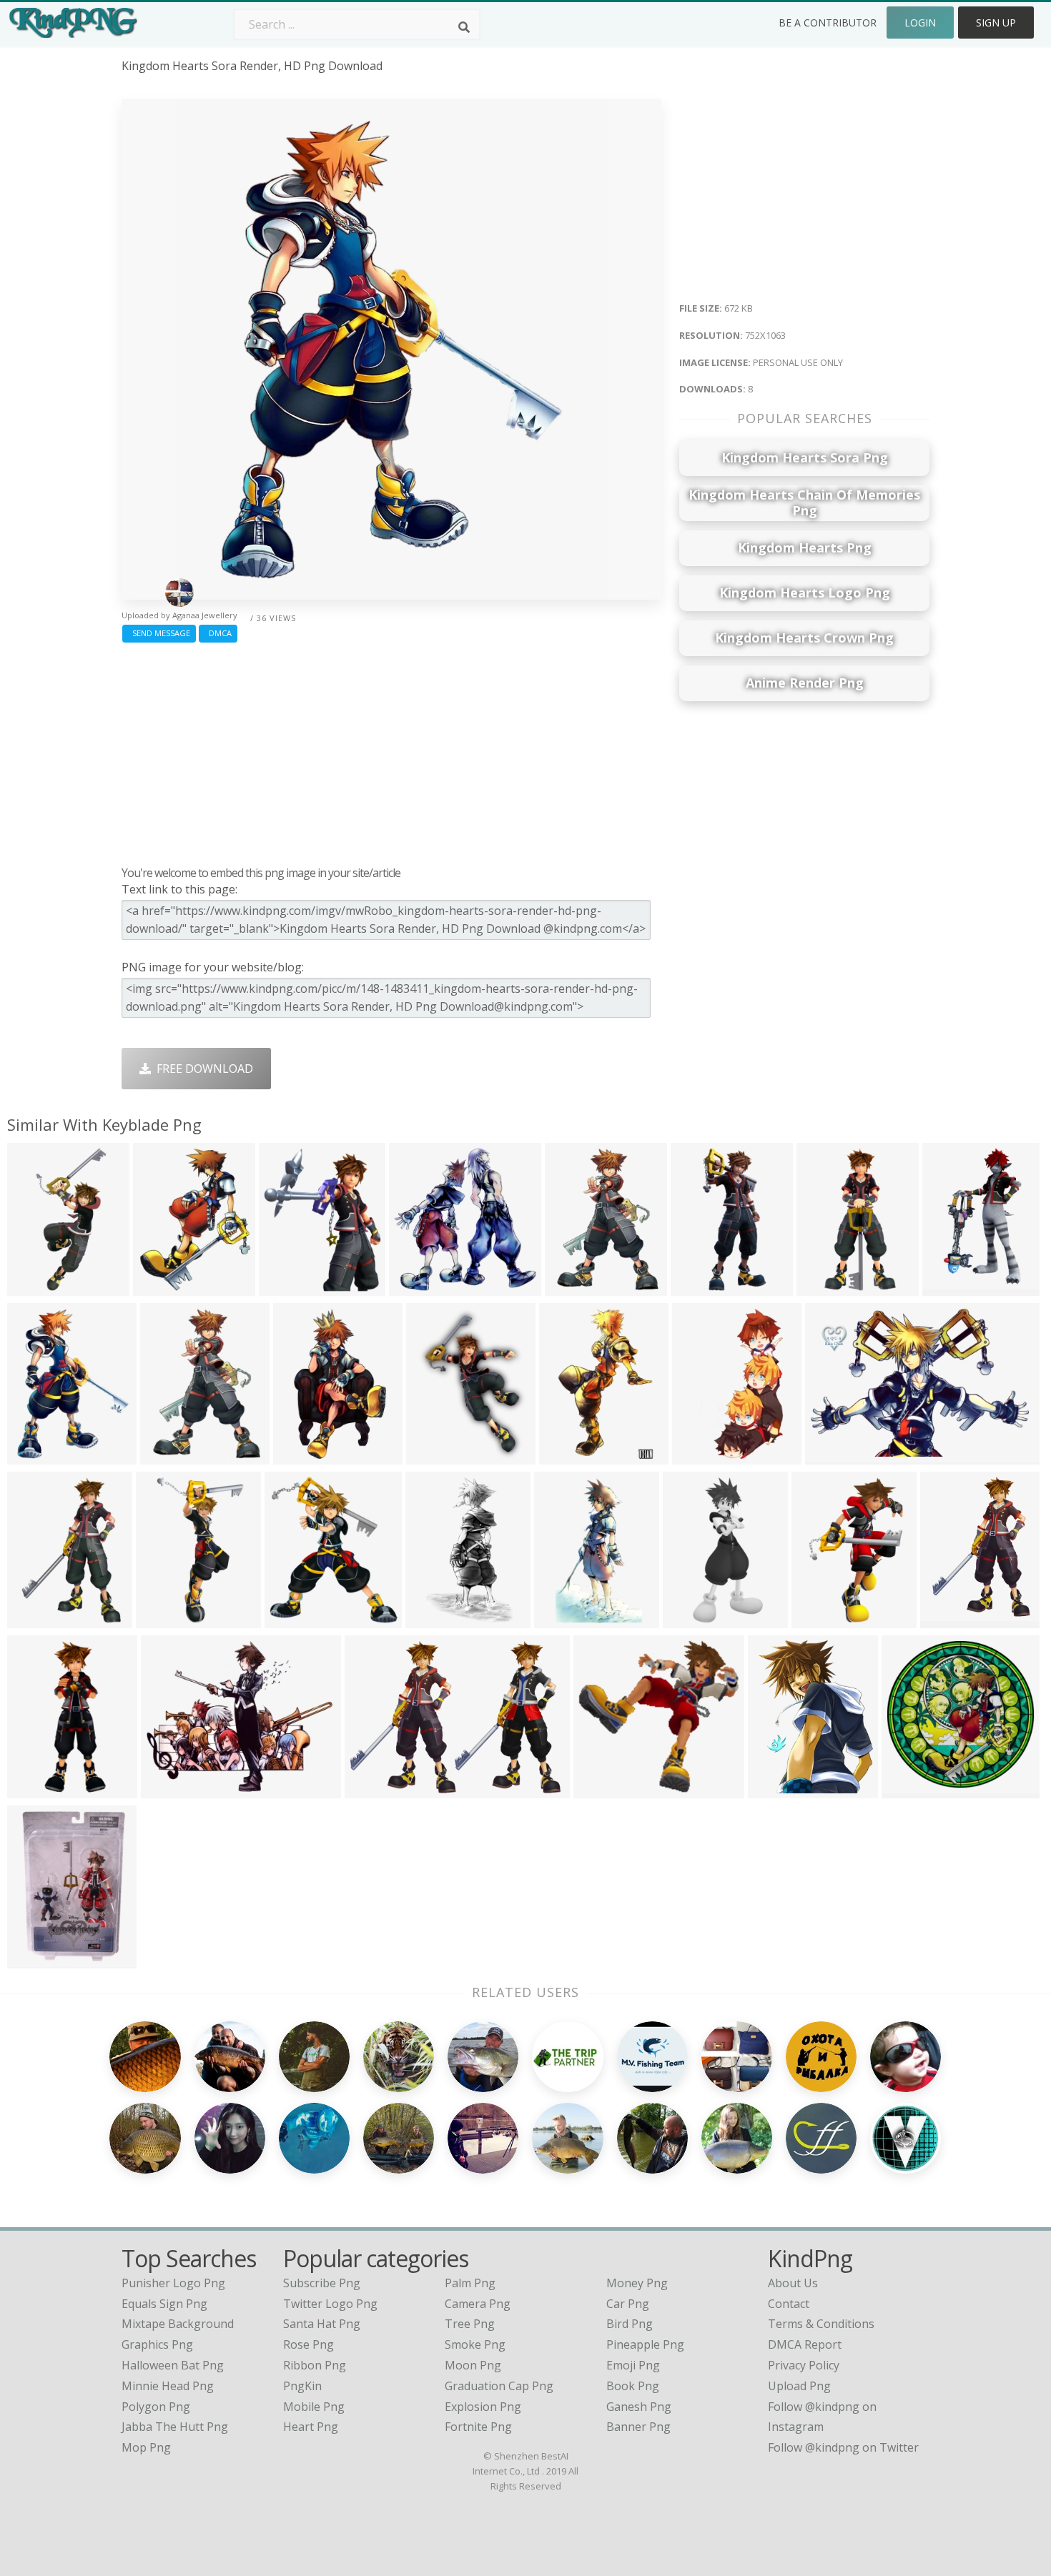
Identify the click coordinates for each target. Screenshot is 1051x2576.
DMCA (218, 633)
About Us (793, 2283)
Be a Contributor (828, 23)
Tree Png (470, 2324)
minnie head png (168, 2386)
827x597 (371, 1789)
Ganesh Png (639, 2407)
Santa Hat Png (322, 2324)
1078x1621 (955, 1287)
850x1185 (436, 1456)
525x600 (291, 1619)
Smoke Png (475, 2344)
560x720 (160, 1287)
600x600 (34, 1960)
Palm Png (470, 2283)
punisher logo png (173, 2283)
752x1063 (37, 1456)
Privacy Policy (804, 2365)
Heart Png (311, 2427)
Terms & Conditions (821, 2324)
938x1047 (603, 1789)
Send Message (159, 633)
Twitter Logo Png (330, 2304)
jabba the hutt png (175, 2427)
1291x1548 (291, 1287)
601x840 (167, 1456)
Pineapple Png (645, 2344)
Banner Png (638, 2427)
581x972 (163, 1619)
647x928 (947, 1619)
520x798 (818, 1619)
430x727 (699, 1456)
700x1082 (574, 1287)
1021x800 (419, 1287)
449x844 (34, 1287)
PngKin (302, 2386)
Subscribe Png (322, 2283)
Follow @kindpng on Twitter (843, 2447)
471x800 (561, 1619)
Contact (789, 2304)
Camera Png (478, 2304)
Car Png (628, 2304)
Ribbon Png (315, 2365)
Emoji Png (633, 2365)
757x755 (908, 1789)
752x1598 (700, 1287)
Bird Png (630, 2324)
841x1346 (435, 1619)
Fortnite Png (478, 2427)
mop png (146, 2447)
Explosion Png (483, 2407)
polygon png (156, 2407)
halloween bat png (173, 2365)
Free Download (202, 1069)
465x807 (823, 1287)
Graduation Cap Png (499, 2386)
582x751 (775, 1789)
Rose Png (309, 2344)
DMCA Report (805, 2344)
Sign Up (996, 23)
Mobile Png (314, 2407)
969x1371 (37, 1619)
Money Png (637, 2283)
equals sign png (164, 2304)
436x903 (690, 1619)
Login (920, 23)
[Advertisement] (391, 750)
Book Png (633, 2386)
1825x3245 (40, 1789)
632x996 (566, 1456)
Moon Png (473, 2365)
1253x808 (835, 1456)
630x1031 (303, 1456)
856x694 (168, 1789)
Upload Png (799, 2386)
